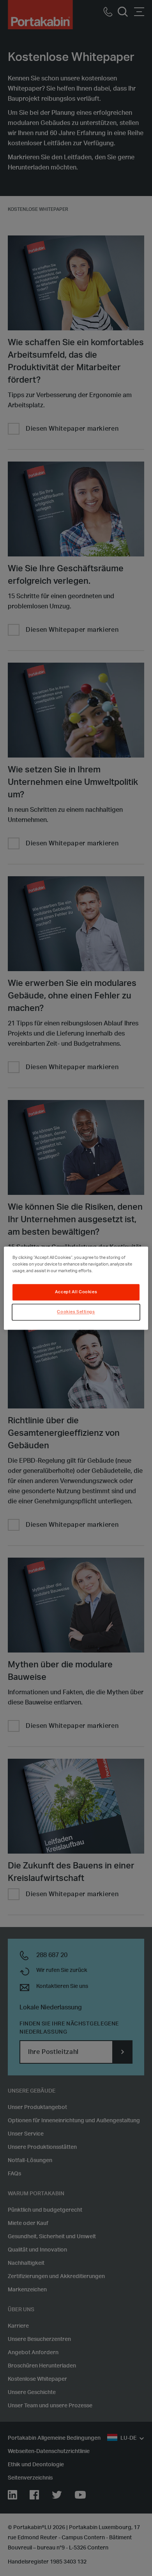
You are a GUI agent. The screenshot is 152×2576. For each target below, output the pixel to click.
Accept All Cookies (76, 1292)
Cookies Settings (76, 1312)
